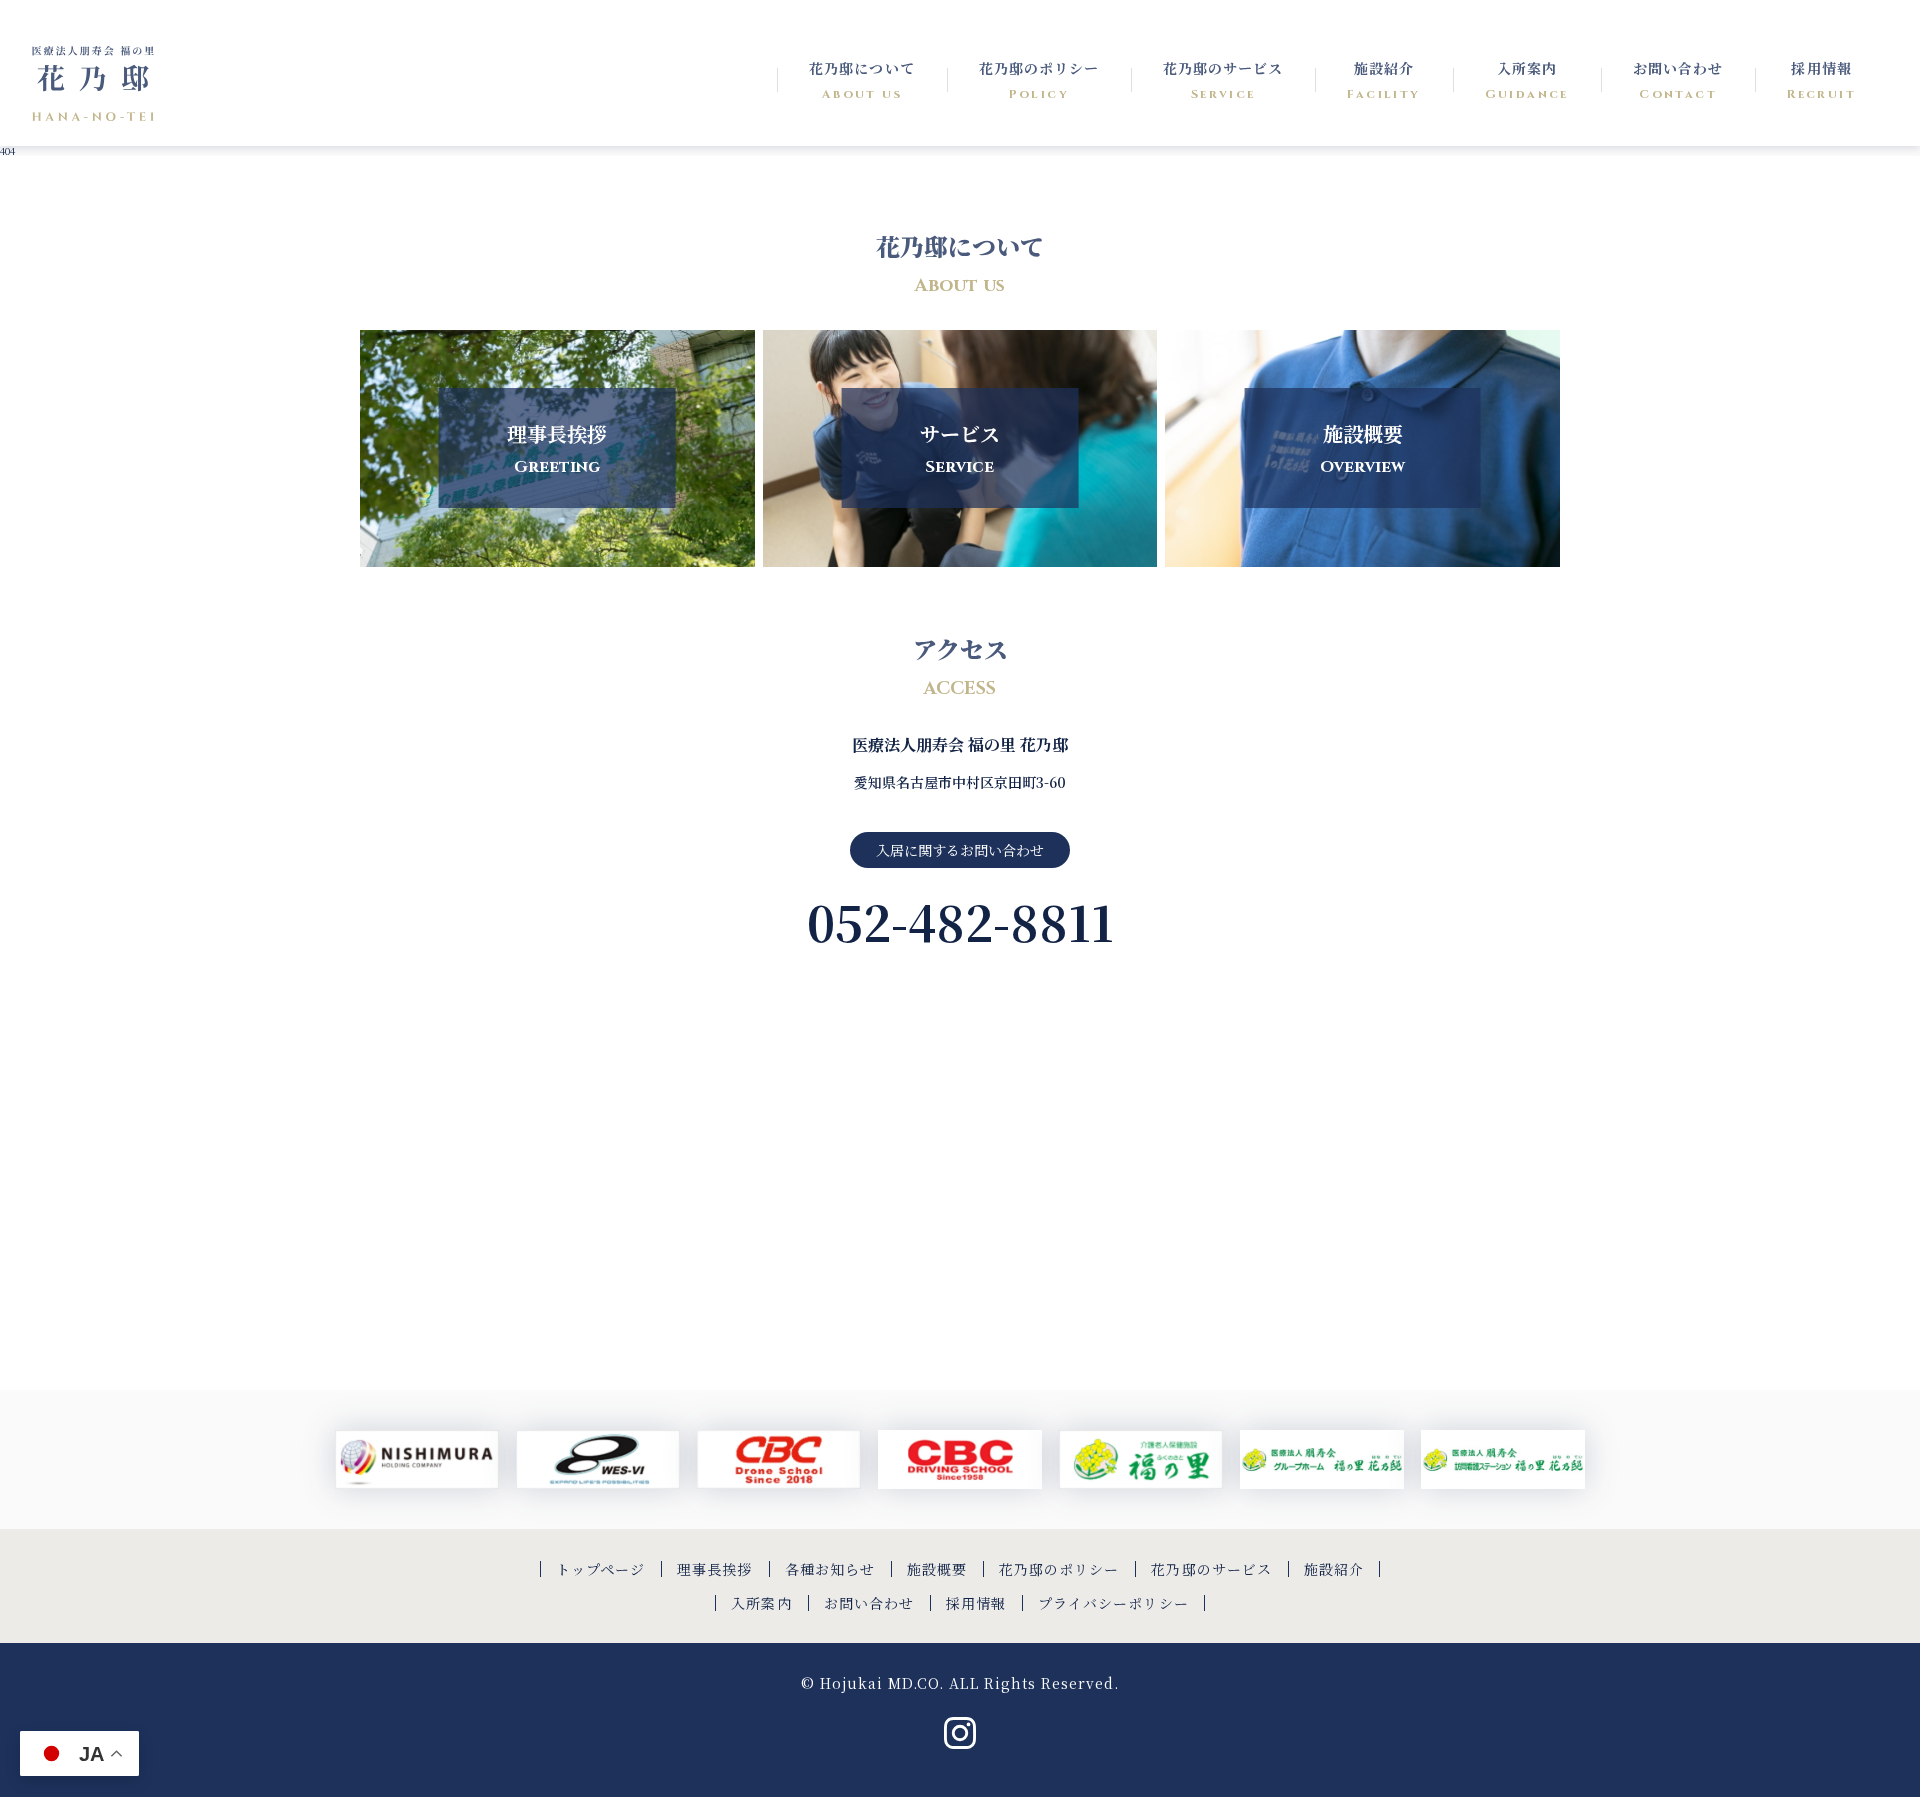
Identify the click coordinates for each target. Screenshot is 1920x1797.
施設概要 (937, 1569)
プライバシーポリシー (1113, 1603)
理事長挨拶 (714, 1569)
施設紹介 (1334, 1569)
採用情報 (976, 1603)
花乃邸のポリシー (1059, 1569)
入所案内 (761, 1603)
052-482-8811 (960, 921)
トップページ (600, 1569)
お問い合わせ (869, 1603)
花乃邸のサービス (1211, 1569)
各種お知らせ (830, 1569)
